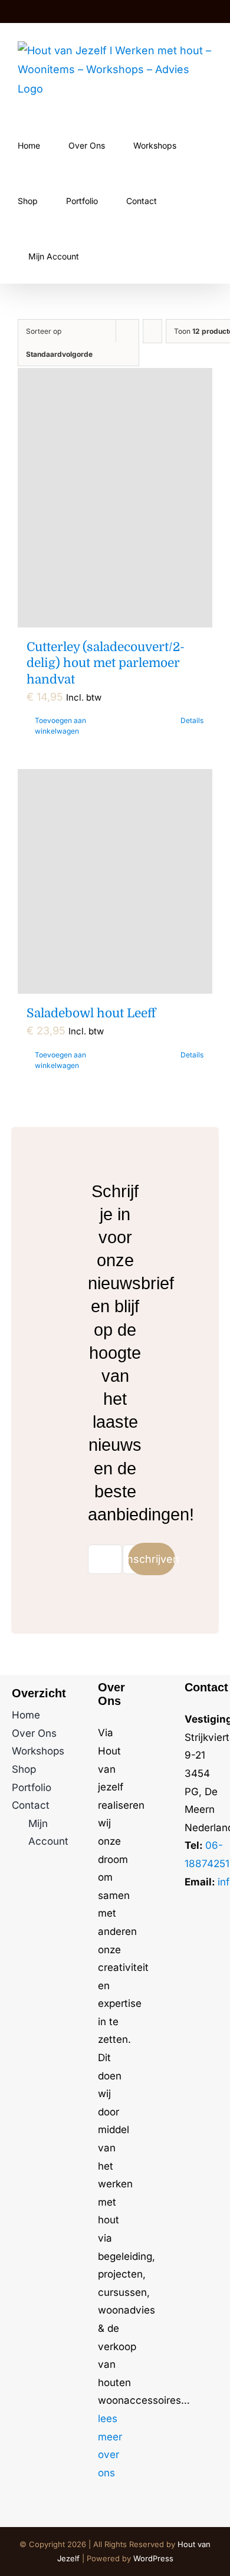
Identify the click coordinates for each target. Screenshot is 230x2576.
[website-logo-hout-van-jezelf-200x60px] (201, 1918)
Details (192, 720)
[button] (145, 255)
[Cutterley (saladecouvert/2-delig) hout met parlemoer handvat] (115, 498)
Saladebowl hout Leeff (91, 1013)
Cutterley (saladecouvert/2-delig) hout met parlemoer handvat (106, 663)
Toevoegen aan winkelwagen (60, 726)
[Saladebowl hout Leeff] (115, 881)
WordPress (153, 2558)
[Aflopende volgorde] (152, 331)
